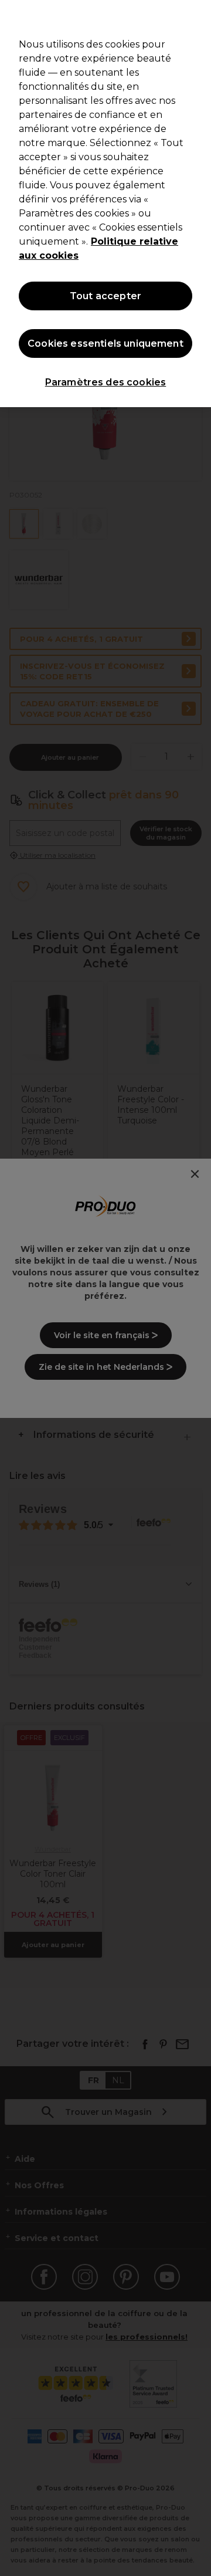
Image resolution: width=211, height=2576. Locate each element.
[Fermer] (197, 16)
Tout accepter (105, 296)
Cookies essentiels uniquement (105, 343)
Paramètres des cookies (106, 382)
